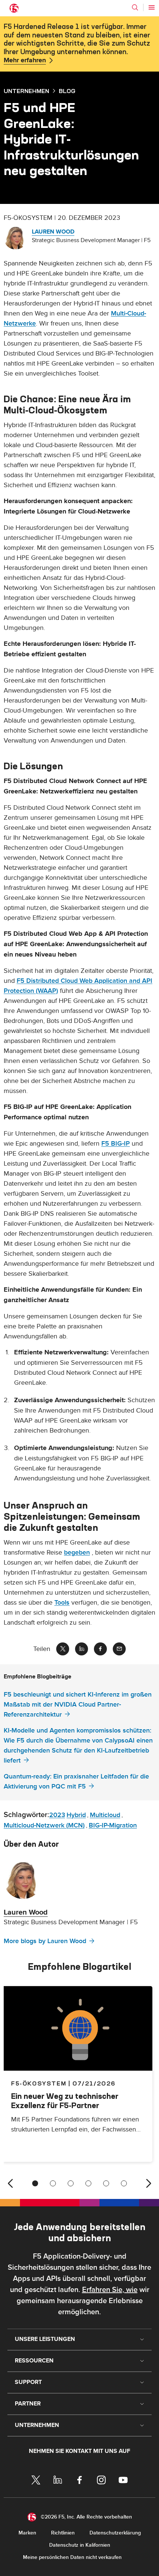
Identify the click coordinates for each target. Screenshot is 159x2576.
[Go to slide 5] (106, 2183)
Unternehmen (26, 91)
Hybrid (76, 1815)
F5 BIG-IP (116, 1144)
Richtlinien (63, 2533)
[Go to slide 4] (88, 2183)
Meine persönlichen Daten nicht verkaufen (72, 2557)
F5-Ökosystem (39, 2083)
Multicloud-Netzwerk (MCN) (44, 1825)
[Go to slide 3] (71, 2183)
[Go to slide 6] (124, 2183)
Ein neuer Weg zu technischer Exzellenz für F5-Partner (65, 2101)
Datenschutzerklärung (115, 2533)
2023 (57, 1815)
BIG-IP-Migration (113, 1825)
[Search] (135, 7)
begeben (77, 1553)
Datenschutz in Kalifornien (80, 2545)
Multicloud (105, 1815)
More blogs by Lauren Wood (45, 1941)
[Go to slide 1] (35, 2183)
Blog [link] (67, 91)
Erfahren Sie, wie (110, 2290)
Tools (62, 1603)
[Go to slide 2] (53, 2183)
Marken (27, 2533)
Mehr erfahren (25, 60)
